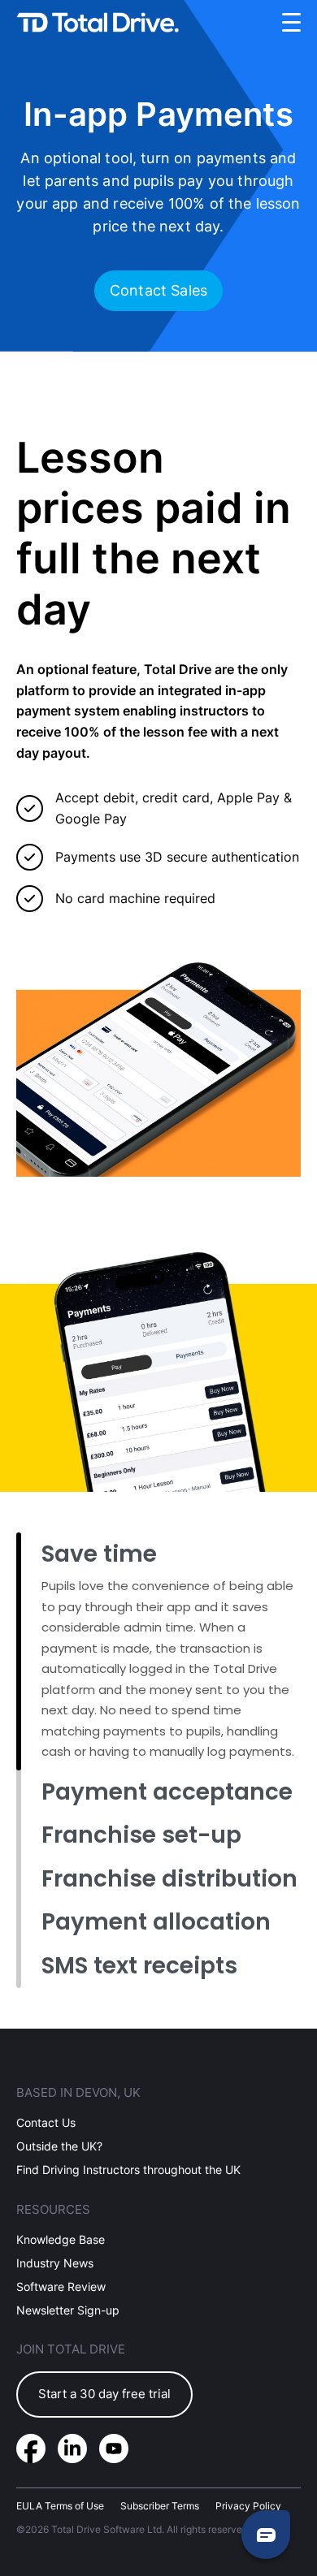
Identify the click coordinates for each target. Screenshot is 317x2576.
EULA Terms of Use (60, 2506)
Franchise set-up (141, 1835)
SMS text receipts (139, 1966)
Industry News (55, 2263)
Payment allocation (156, 1922)
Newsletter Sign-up (68, 2310)
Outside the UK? (59, 2146)
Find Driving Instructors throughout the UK (128, 2170)
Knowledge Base (61, 2239)
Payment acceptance (167, 1792)
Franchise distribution (169, 1879)
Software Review (61, 2286)
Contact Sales (158, 290)
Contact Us (46, 2122)
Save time (99, 1554)
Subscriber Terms (160, 2506)
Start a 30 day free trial (104, 2394)
